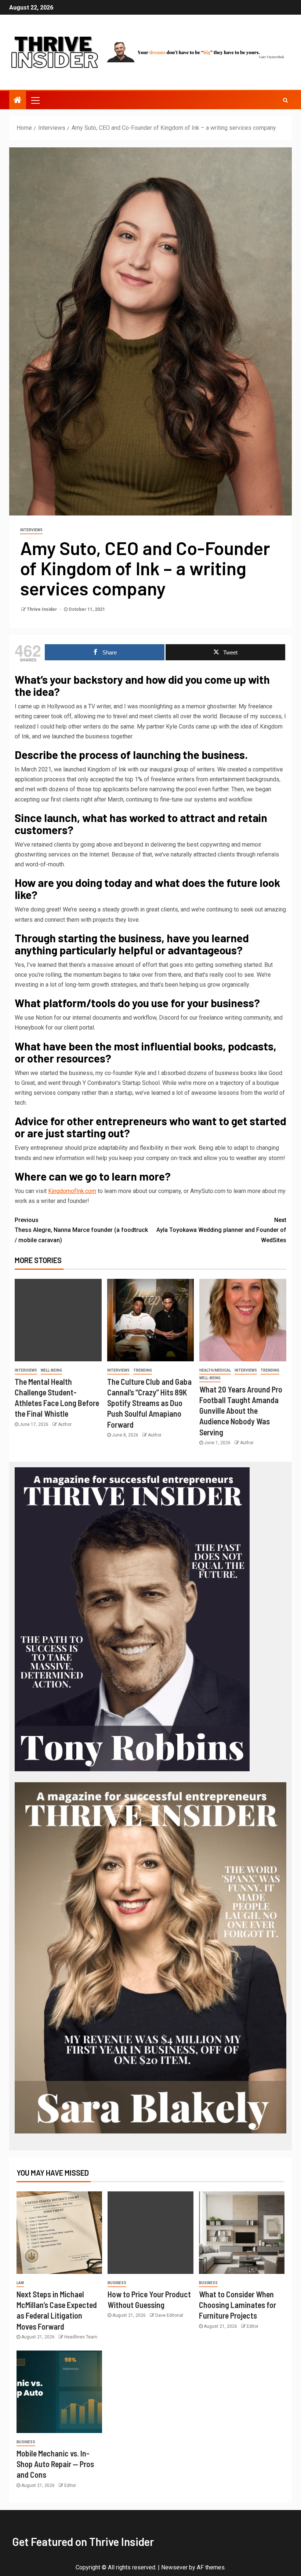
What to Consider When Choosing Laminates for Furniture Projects (237, 2305)
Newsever (174, 2567)
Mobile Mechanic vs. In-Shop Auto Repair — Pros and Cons (55, 2464)
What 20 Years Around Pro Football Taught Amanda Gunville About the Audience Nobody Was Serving (241, 1411)
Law (20, 2283)
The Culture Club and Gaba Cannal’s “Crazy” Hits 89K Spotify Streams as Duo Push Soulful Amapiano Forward (149, 1403)
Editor (253, 2326)
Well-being (51, 1370)
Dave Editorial (169, 2315)
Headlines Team (81, 2337)
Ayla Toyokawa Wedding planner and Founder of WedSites (221, 1230)
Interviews (31, 530)
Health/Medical (215, 1370)
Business (117, 2283)
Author (65, 1424)
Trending (143, 1370)
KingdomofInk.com (72, 1191)
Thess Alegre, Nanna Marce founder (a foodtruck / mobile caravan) (81, 1230)
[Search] (285, 100)
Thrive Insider (42, 609)
